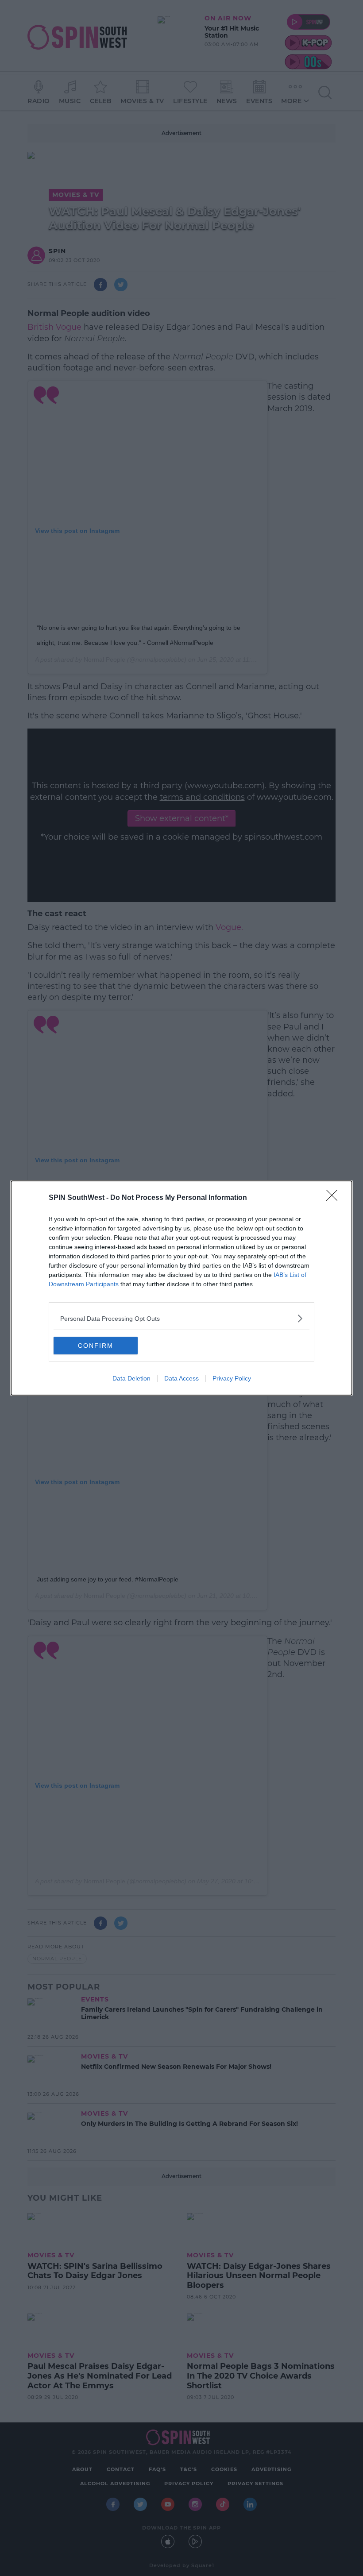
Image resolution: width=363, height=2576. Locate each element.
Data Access (181, 1378)
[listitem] (181, 1318)
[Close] (335, 1198)
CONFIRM (96, 1346)
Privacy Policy (232, 1378)
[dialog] (181, 1288)
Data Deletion (131, 1378)
